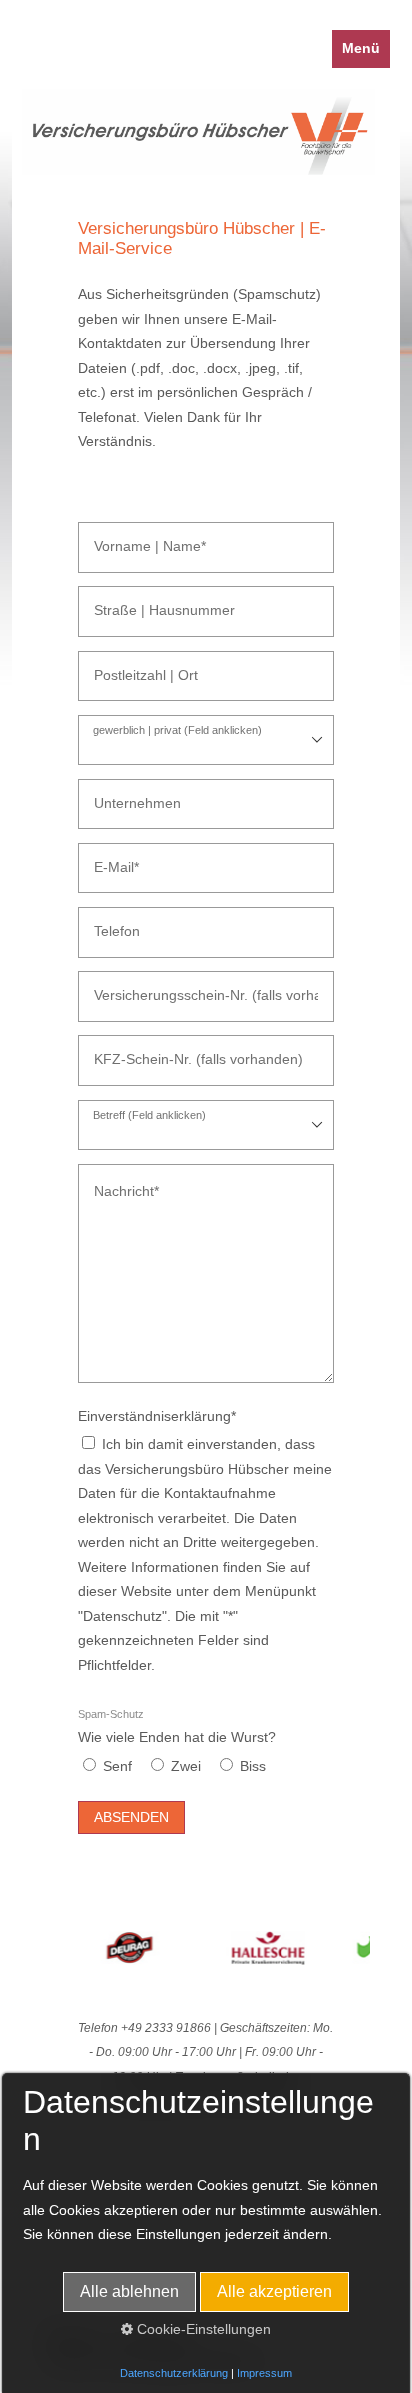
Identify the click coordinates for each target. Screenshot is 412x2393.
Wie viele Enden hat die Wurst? (177, 1726)
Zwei (186, 1766)
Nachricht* (118, 1179)
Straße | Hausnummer (147, 601)
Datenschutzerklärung (174, 2373)
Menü (361, 48)
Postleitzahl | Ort (133, 666)
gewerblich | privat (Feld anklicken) (177, 730)
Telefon (110, 922)
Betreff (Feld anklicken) (149, 1115)
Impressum (264, 2373)
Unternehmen (126, 794)
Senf (117, 1766)
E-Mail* (110, 858)
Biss (253, 1766)
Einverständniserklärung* (157, 1416)
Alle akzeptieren (274, 2291)
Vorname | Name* (135, 537)
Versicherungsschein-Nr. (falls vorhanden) (195, 986)
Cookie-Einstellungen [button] (202, 2329)
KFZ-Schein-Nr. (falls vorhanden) (173, 1050)
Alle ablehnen (129, 2291)
